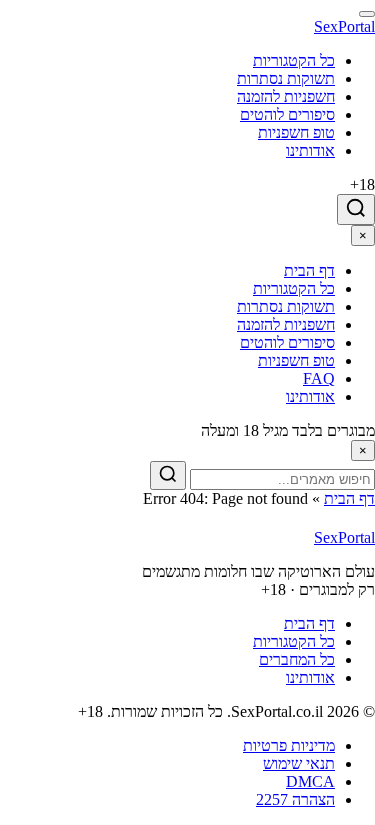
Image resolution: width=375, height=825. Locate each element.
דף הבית (349, 498)
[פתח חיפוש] (356, 209)
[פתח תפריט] (367, 14)
